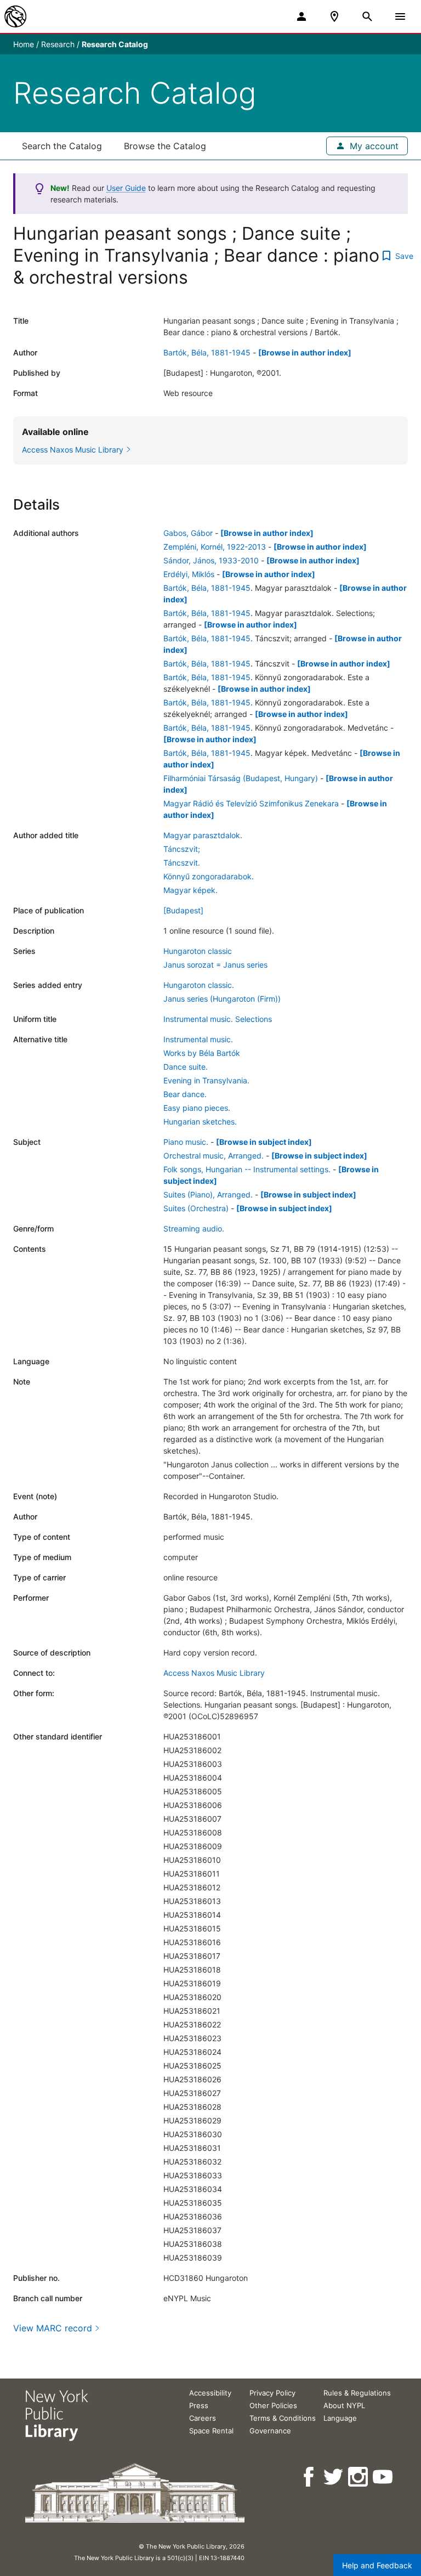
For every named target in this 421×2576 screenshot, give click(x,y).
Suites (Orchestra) (196, 1208)
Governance (270, 2431)
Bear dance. (185, 1094)
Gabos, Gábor (188, 533)
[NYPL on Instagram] (359, 2477)
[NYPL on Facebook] (309, 2477)
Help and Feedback (377, 2565)
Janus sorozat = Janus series (215, 965)
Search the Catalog (62, 146)
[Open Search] (367, 16)
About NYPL (344, 2405)
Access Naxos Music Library (214, 1673)
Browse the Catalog (165, 146)
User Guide (126, 188)
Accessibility (210, 2393)
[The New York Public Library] (15, 16)
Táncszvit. (182, 863)
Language (340, 2418)
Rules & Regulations (357, 2393)
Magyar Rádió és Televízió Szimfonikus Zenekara (251, 803)
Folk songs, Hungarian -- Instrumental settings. (247, 1169)
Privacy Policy (272, 2393)
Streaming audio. (194, 1228)
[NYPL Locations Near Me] (334, 16)
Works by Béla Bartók (202, 1053)
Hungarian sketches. (200, 1122)
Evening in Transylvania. (206, 1080)
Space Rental (211, 2431)
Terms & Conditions (283, 2418)
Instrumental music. (198, 1039)
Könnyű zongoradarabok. (209, 876)
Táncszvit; (182, 849)
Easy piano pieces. (197, 1108)
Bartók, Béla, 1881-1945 (207, 352)
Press (199, 2405)
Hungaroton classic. (199, 985)
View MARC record (53, 2328)
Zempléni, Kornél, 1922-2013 (215, 547)
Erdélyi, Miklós (189, 574)
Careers (203, 2418)
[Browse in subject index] (264, 1142)
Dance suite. (186, 1067)
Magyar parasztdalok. (203, 835)
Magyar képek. (190, 890)
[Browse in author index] (305, 352)
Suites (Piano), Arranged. (208, 1194)
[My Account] (301, 16)
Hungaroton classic (198, 951)
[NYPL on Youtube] (383, 2477)
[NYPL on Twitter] (334, 2477)
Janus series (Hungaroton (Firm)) (222, 999)
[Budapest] (183, 910)
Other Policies (273, 2405)
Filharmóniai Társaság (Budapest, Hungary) (241, 778)
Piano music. (186, 1142)
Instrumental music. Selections (218, 1019)
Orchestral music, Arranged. (214, 1156)
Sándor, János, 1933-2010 (211, 560)
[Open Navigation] (400, 16)
